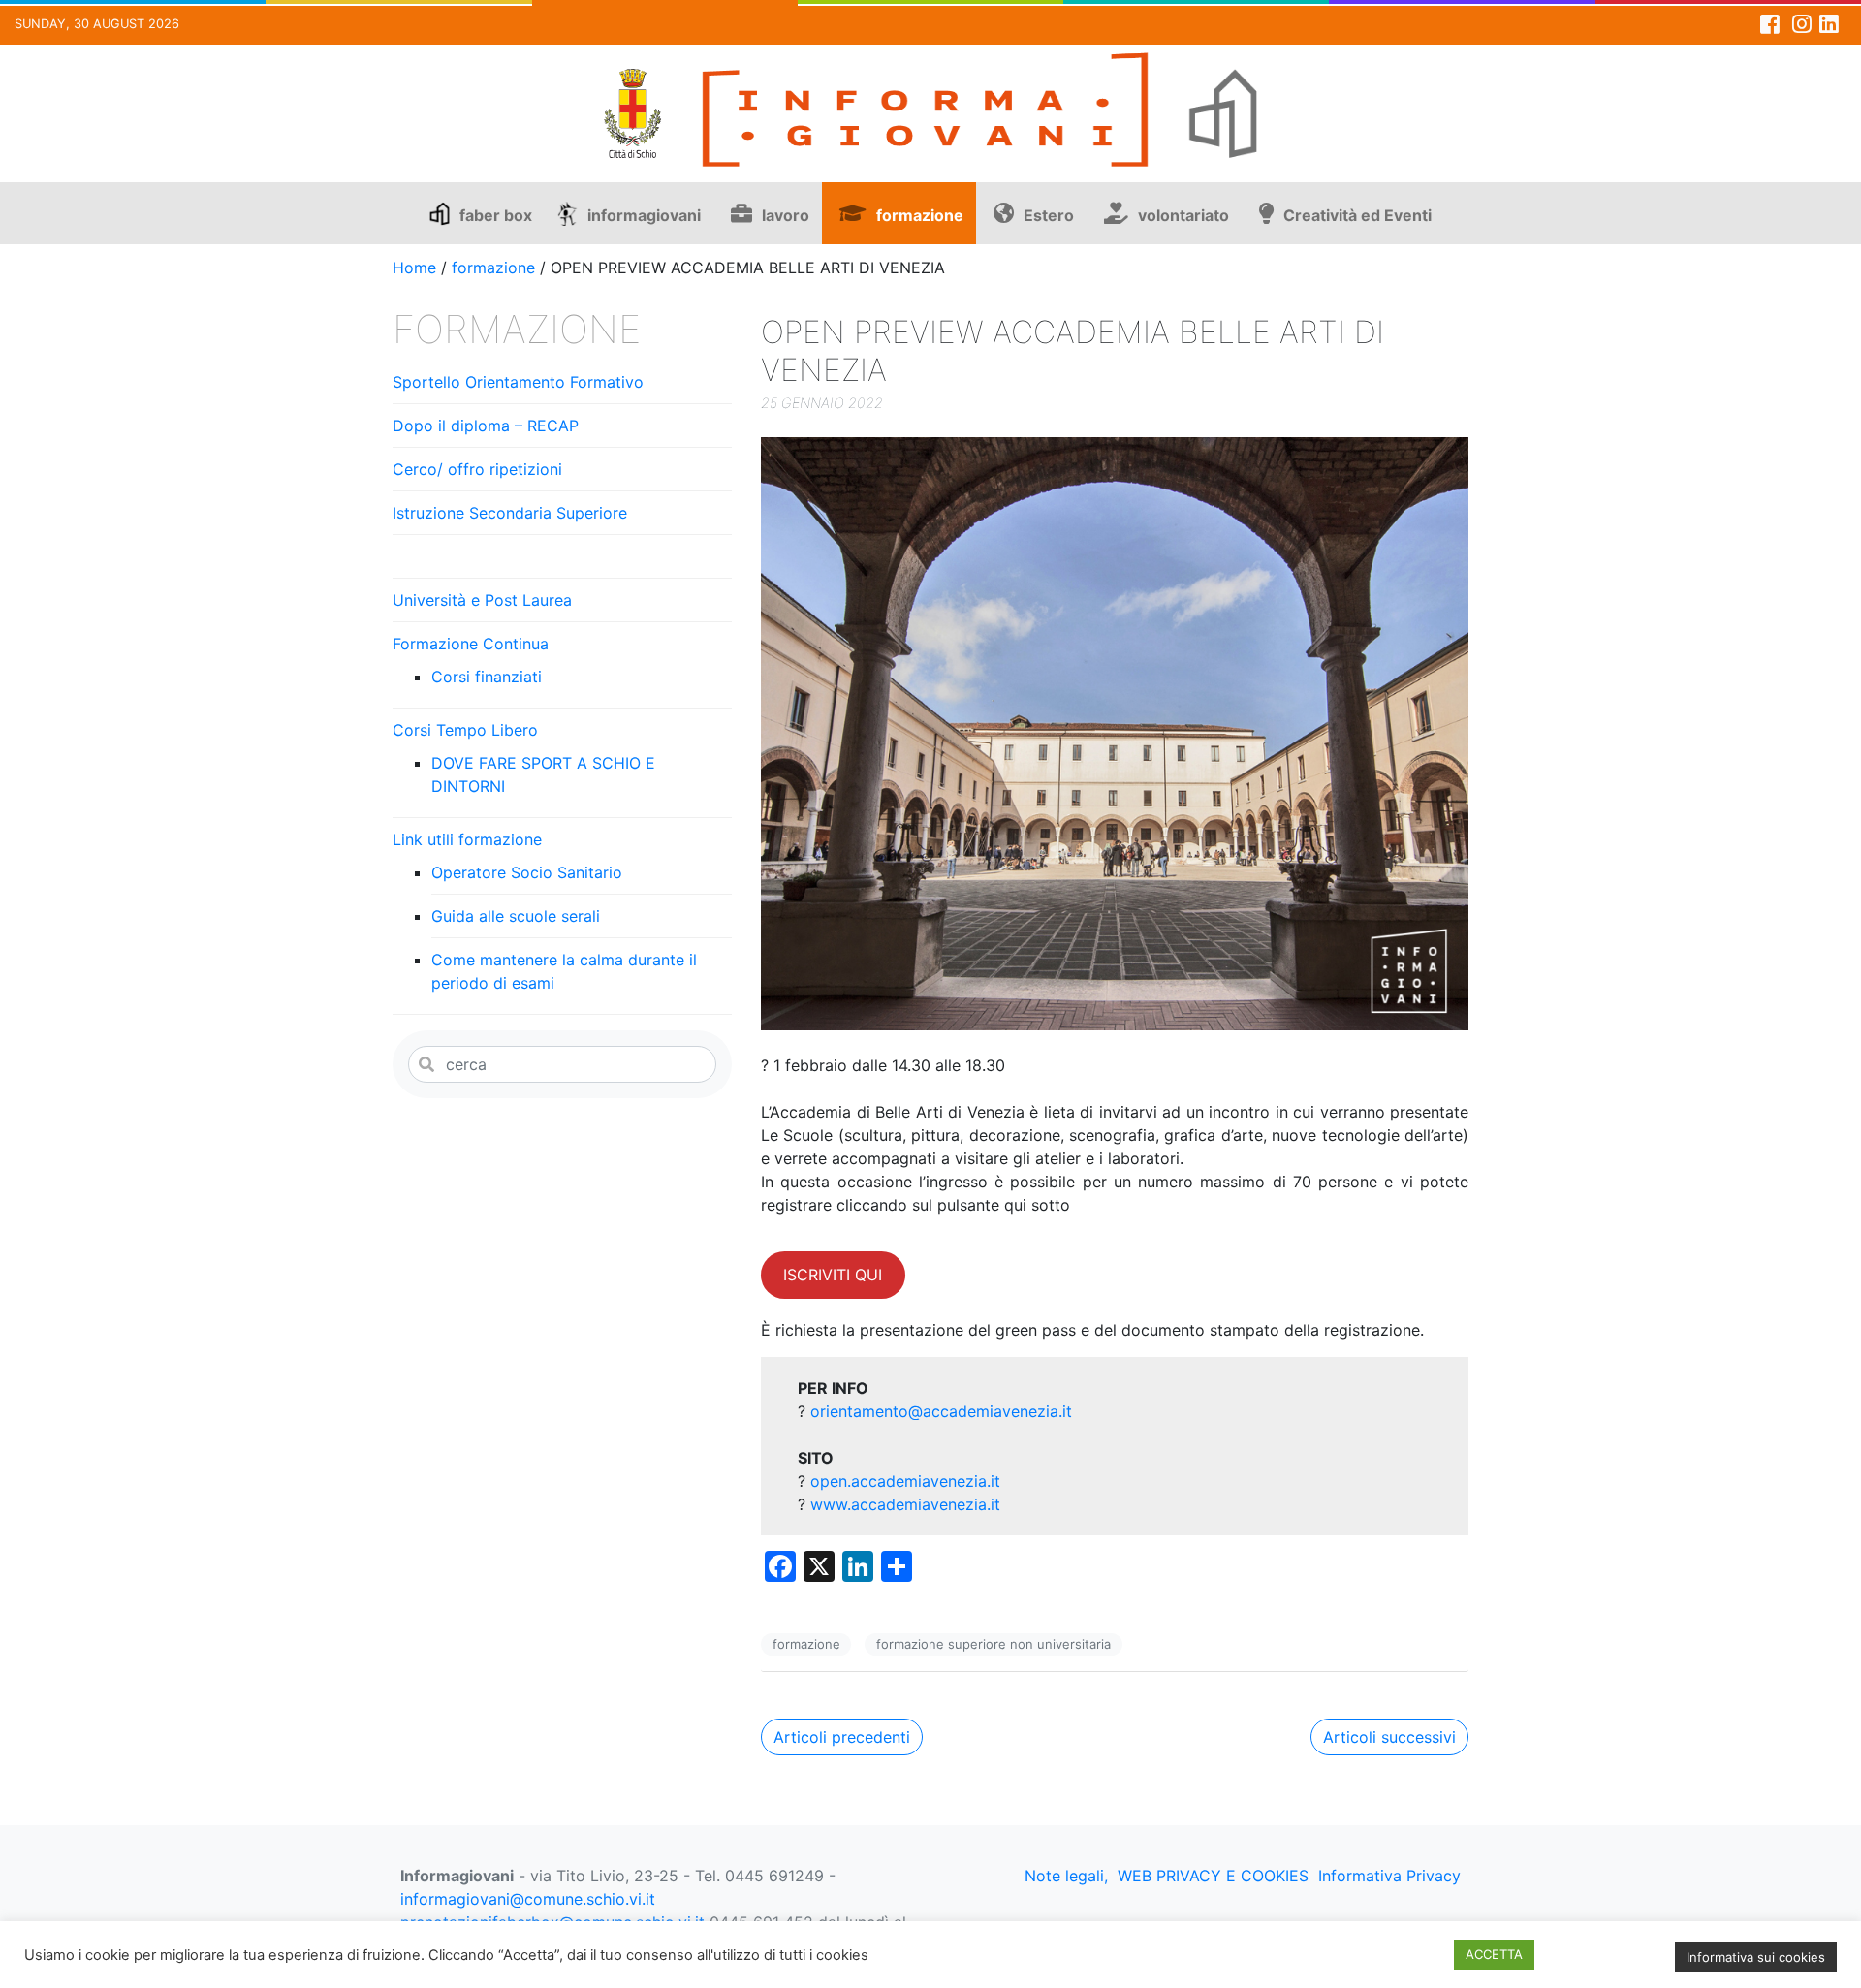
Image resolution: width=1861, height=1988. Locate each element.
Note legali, (1066, 1876)
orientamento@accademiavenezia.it (941, 1411)
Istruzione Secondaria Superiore (510, 513)
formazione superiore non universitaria (994, 1644)
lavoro (786, 215)
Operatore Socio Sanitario (527, 872)
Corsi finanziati (487, 677)
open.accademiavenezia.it (905, 1481)
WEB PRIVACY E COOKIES (1213, 1876)
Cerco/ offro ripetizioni (477, 469)
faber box (496, 215)
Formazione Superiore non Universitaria (544, 556)
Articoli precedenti (842, 1737)
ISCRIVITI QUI (833, 1275)
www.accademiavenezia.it (905, 1504)
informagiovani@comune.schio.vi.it (528, 1899)
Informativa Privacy (1389, 1876)
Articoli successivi (1389, 1737)
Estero (1049, 215)
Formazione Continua (471, 644)
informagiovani (644, 215)
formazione (920, 215)
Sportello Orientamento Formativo (518, 382)
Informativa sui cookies (1756, 1957)
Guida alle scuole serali (516, 916)
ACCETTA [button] (1494, 1954)
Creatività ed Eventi (1357, 215)
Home (414, 268)
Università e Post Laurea (482, 600)
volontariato (1183, 215)
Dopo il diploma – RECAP (486, 426)
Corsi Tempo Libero (465, 730)
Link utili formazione (467, 839)
